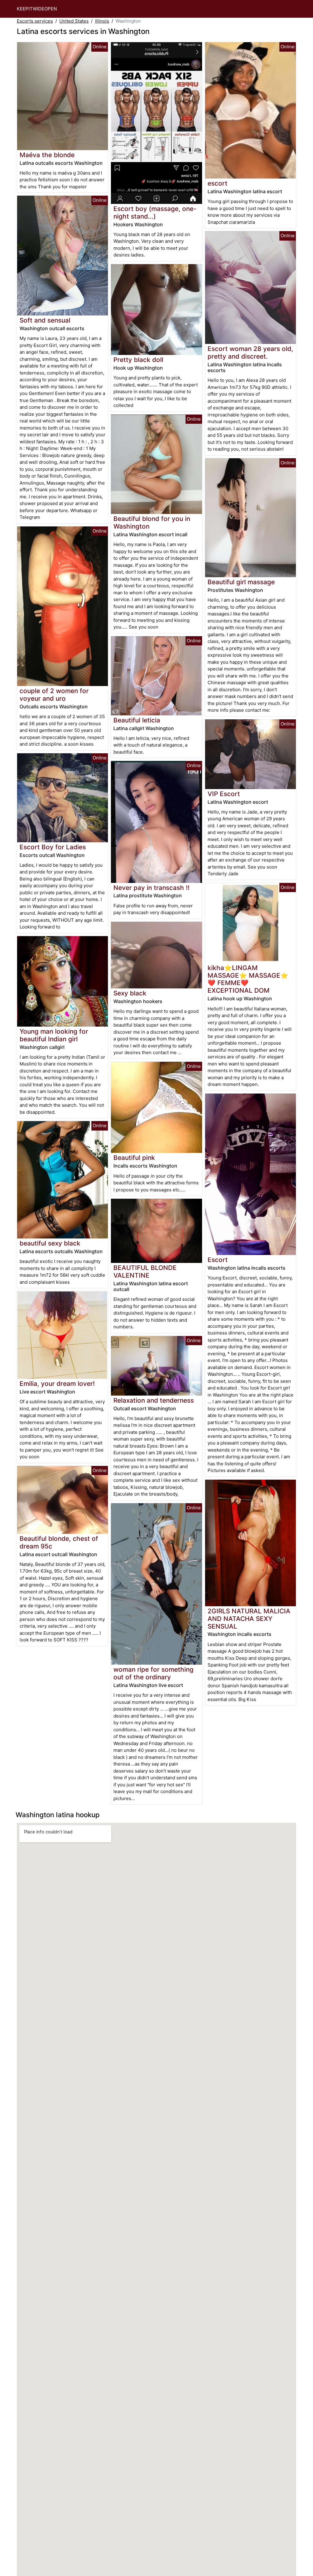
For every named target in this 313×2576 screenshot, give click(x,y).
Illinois (102, 21)
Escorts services (35, 21)
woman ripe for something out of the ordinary (153, 1673)
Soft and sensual (45, 320)
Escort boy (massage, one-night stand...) (155, 212)
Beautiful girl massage (241, 582)
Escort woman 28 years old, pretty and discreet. (250, 352)
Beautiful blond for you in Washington (152, 522)
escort (217, 183)
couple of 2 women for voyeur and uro (54, 695)
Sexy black (130, 993)
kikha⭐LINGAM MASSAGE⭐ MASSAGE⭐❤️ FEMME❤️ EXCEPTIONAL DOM (248, 979)
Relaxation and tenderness (154, 1400)
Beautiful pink (134, 1158)
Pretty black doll (138, 360)
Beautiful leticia (137, 720)
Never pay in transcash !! (151, 888)
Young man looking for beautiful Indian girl (54, 1035)
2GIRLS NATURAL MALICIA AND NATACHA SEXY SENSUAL (249, 1619)
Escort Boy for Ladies (53, 847)
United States (74, 21)
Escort (218, 1260)
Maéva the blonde (47, 155)
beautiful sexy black (50, 1243)
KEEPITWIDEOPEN (37, 9)
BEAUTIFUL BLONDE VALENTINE (145, 1271)
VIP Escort (224, 794)
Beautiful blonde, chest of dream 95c (59, 1542)
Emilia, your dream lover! (57, 1384)
